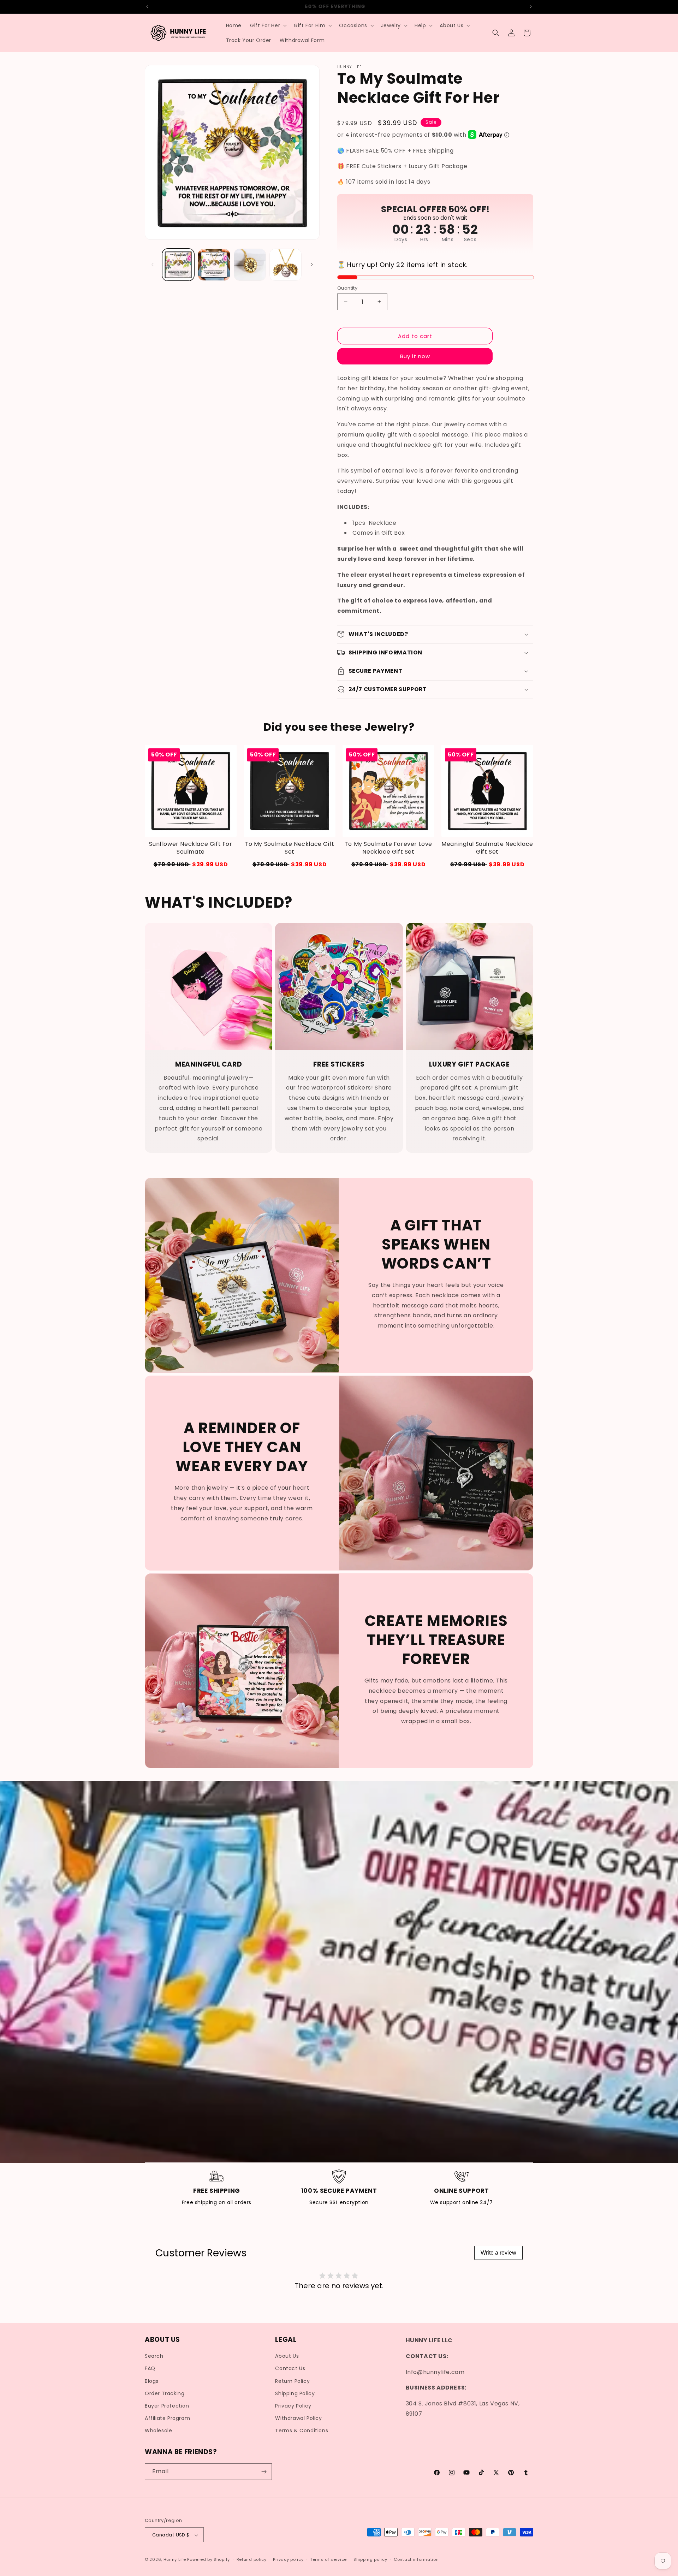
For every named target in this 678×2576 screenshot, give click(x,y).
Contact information (416, 2559)
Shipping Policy (295, 2393)
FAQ (150, 2369)
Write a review (498, 2253)
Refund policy (252, 2559)
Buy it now (415, 356)
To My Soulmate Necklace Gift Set (290, 848)
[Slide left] (153, 265)
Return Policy (292, 2381)
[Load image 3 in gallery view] (250, 265)
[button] (268, 25)
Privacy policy (288, 2559)
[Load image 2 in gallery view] (214, 265)
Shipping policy (370, 2559)
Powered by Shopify (209, 2560)
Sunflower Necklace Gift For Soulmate (191, 848)
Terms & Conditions (302, 2431)
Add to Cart (191, 864)
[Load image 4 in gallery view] (286, 265)
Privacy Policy (293, 2406)
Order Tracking (165, 2393)
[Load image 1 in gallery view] (178, 265)
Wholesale (158, 2431)
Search (154, 2356)
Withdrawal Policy (298, 2418)
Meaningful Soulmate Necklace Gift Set (487, 848)
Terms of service (328, 2559)
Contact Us (290, 2369)
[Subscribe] (264, 2472)
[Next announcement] (531, 7)
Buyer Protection (167, 2406)
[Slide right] (312, 265)
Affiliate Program (167, 2418)
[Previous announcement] (147, 7)
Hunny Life (175, 2560)
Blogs (152, 2381)
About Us (287, 2356)
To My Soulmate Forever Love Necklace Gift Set (388, 848)
